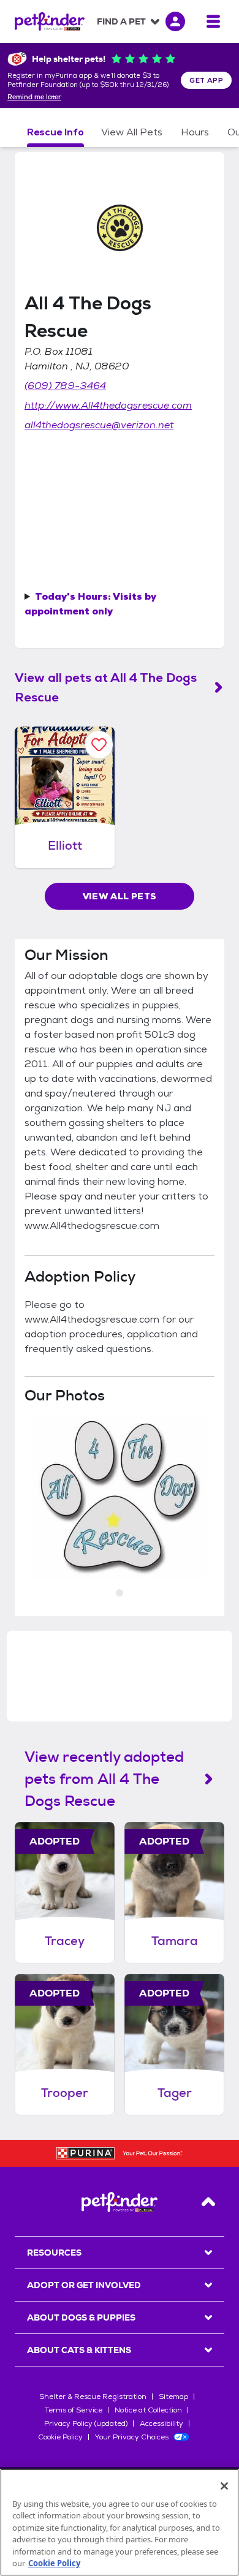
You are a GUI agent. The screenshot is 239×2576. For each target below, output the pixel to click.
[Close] (224, 2486)
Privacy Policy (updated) (86, 2423)
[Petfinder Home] (50, 21)
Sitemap (173, 2397)
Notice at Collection (148, 2410)
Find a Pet (121, 21)
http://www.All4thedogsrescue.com (108, 405)
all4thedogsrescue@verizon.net (99, 425)
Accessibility (161, 2423)
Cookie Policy (60, 2437)
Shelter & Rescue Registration (93, 2397)
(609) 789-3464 (65, 386)
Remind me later (34, 97)
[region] (120, 2522)
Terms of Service (74, 2410)
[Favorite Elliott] (99, 745)
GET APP (206, 80)
